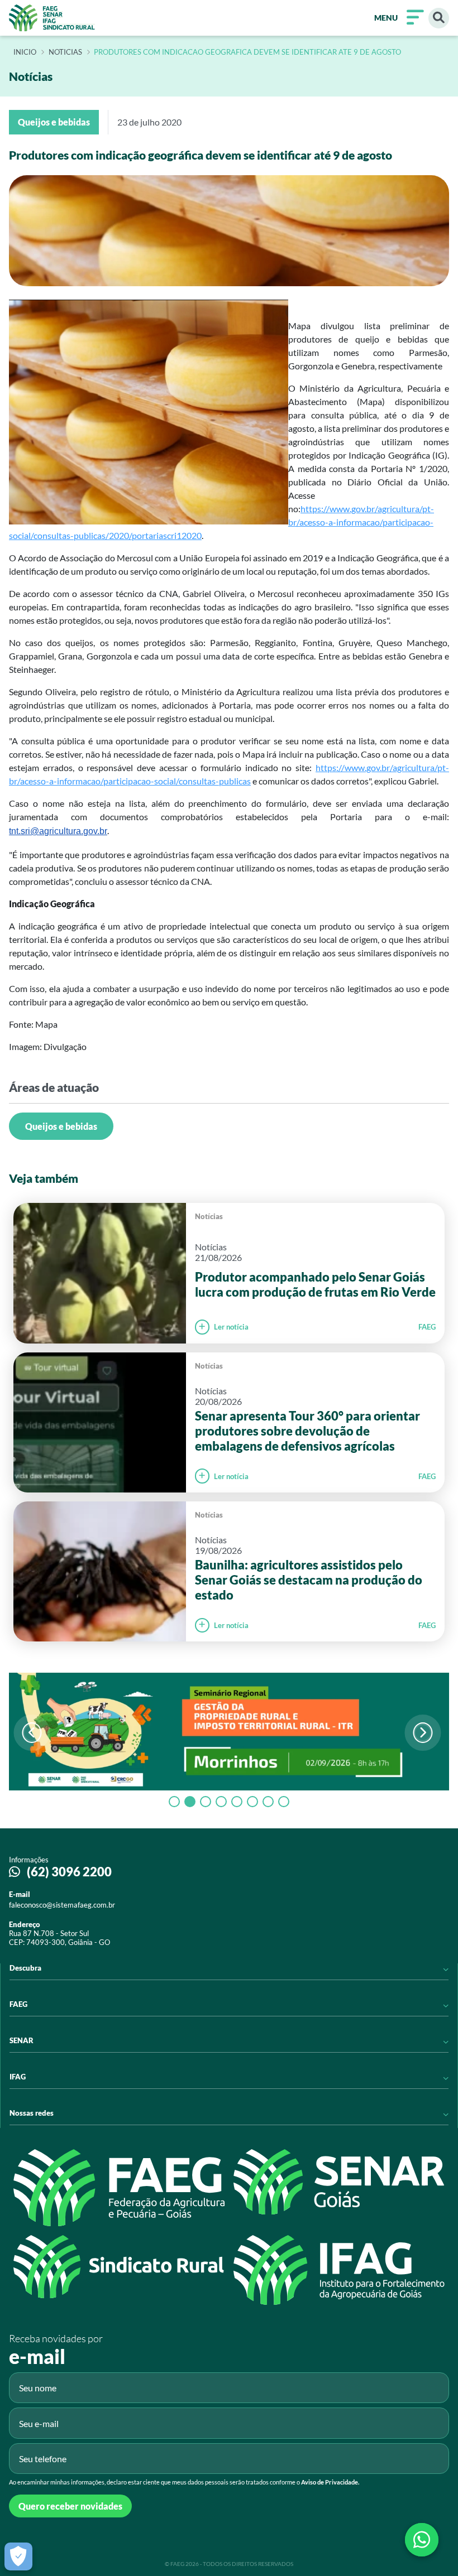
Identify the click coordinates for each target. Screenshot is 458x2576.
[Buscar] (439, 18)
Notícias (209, 1216)
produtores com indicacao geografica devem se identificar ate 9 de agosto (247, 52)
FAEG (427, 1327)
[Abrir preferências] (18, 2556)
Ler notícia (231, 1327)
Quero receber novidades (70, 2506)
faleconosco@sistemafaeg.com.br (62, 1905)
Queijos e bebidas (61, 1126)
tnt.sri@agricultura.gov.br (58, 831)
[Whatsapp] (422, 2540)
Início (25, 52)
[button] (423, 1733)
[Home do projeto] (52, 18)
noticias (65, 52)
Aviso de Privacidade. (330, 2482)
